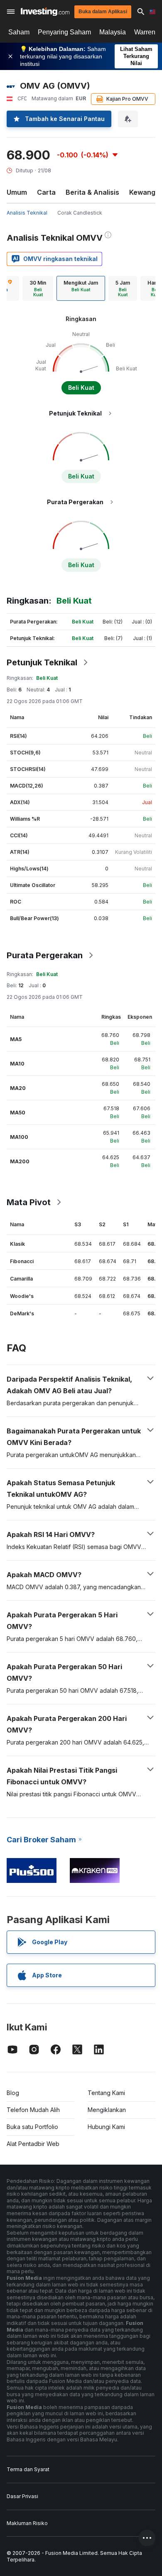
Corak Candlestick (80, 213)
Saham (19, 32)
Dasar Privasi (22, 2496)
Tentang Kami (106, 2093)
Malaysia (113, 32)
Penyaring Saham (64, 32)
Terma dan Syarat (28, 2469)
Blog (13, 2093)
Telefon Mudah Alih (33, 2110)
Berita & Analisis (92, 192)
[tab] (38, 288)
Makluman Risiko (27, 2523)
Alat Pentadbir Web (33, 2144)
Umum (17, 192)
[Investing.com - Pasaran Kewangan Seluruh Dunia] (45, 12)
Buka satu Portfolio (32, 2127)
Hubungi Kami (106, 2127)
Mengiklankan (107, 2110)
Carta (46, 192)
